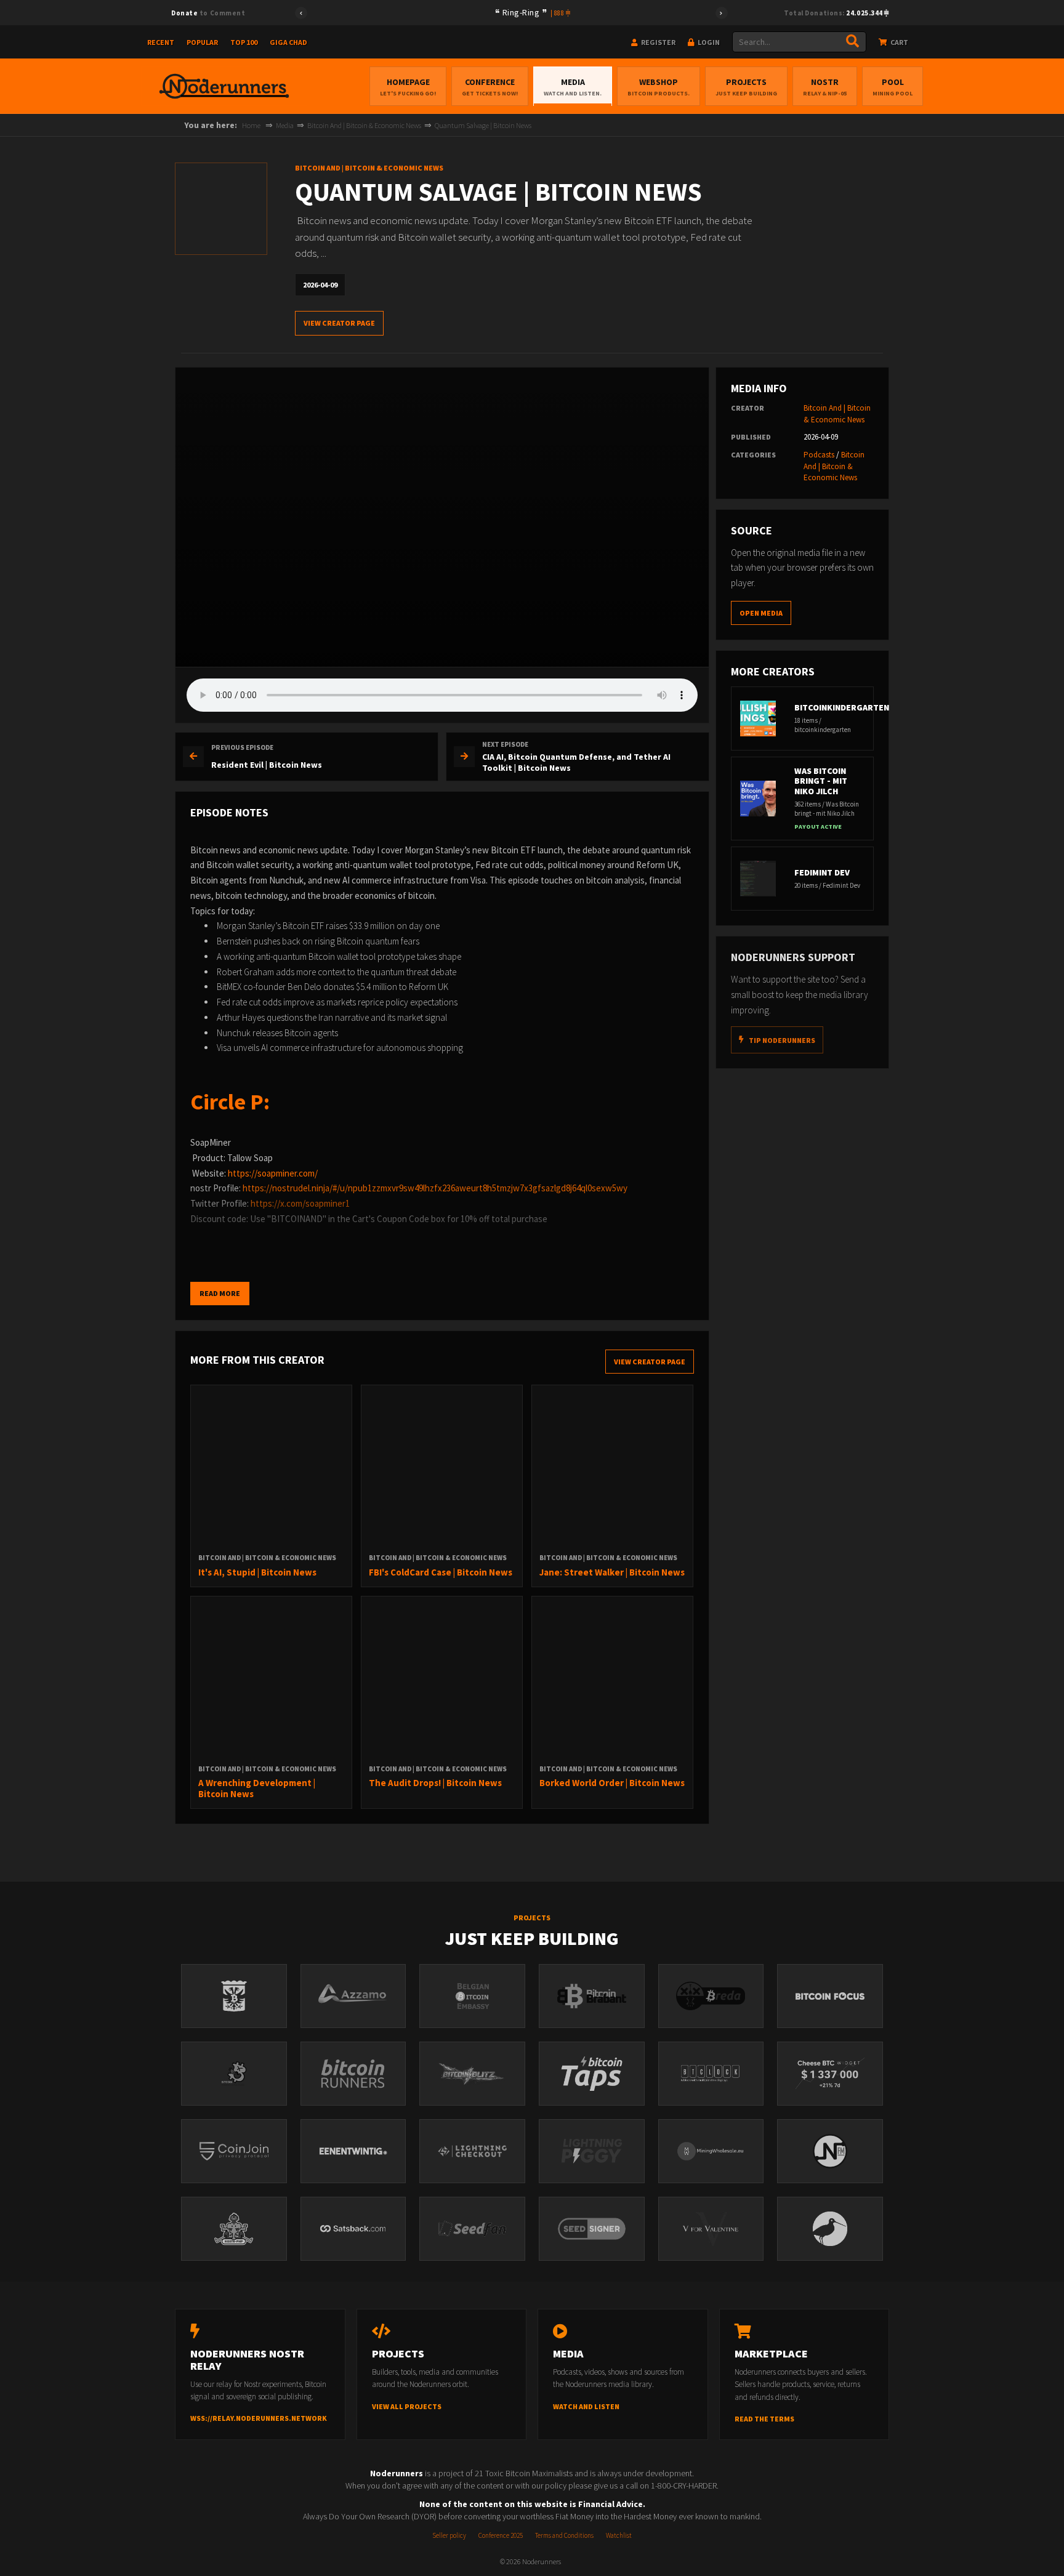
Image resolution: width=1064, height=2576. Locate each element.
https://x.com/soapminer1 (300, 1203)
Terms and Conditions (564, 2535)
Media (573, 87)
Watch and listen (586, 2406)
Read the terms (764, 2419)
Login (708, 42)
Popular (202, 42)
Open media (761, 613)
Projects (746, 87)
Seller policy (449, 2535)
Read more (220, 1293)
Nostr (825, 87)
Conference (490, 87)
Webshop (659, 87)
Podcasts (819, 455)
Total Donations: (834, 13)
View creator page (339, 323)
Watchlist (619, 2535)
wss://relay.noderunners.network (259, 2418)
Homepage (408, 87)
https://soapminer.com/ (273, 1173)
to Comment (208, 13)
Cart (899, 42)
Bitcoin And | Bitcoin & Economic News (364, 125)
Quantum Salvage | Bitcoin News (483, 125)
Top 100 (244, 42)
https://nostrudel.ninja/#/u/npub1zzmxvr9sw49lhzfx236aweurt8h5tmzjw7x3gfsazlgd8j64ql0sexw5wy (435, 1188)
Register (658, 42)
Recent (161, 42)
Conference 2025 (501, 2535)
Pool (893, 87)
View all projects (407, 2406)
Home (251, 125)
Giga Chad (288, 42)
